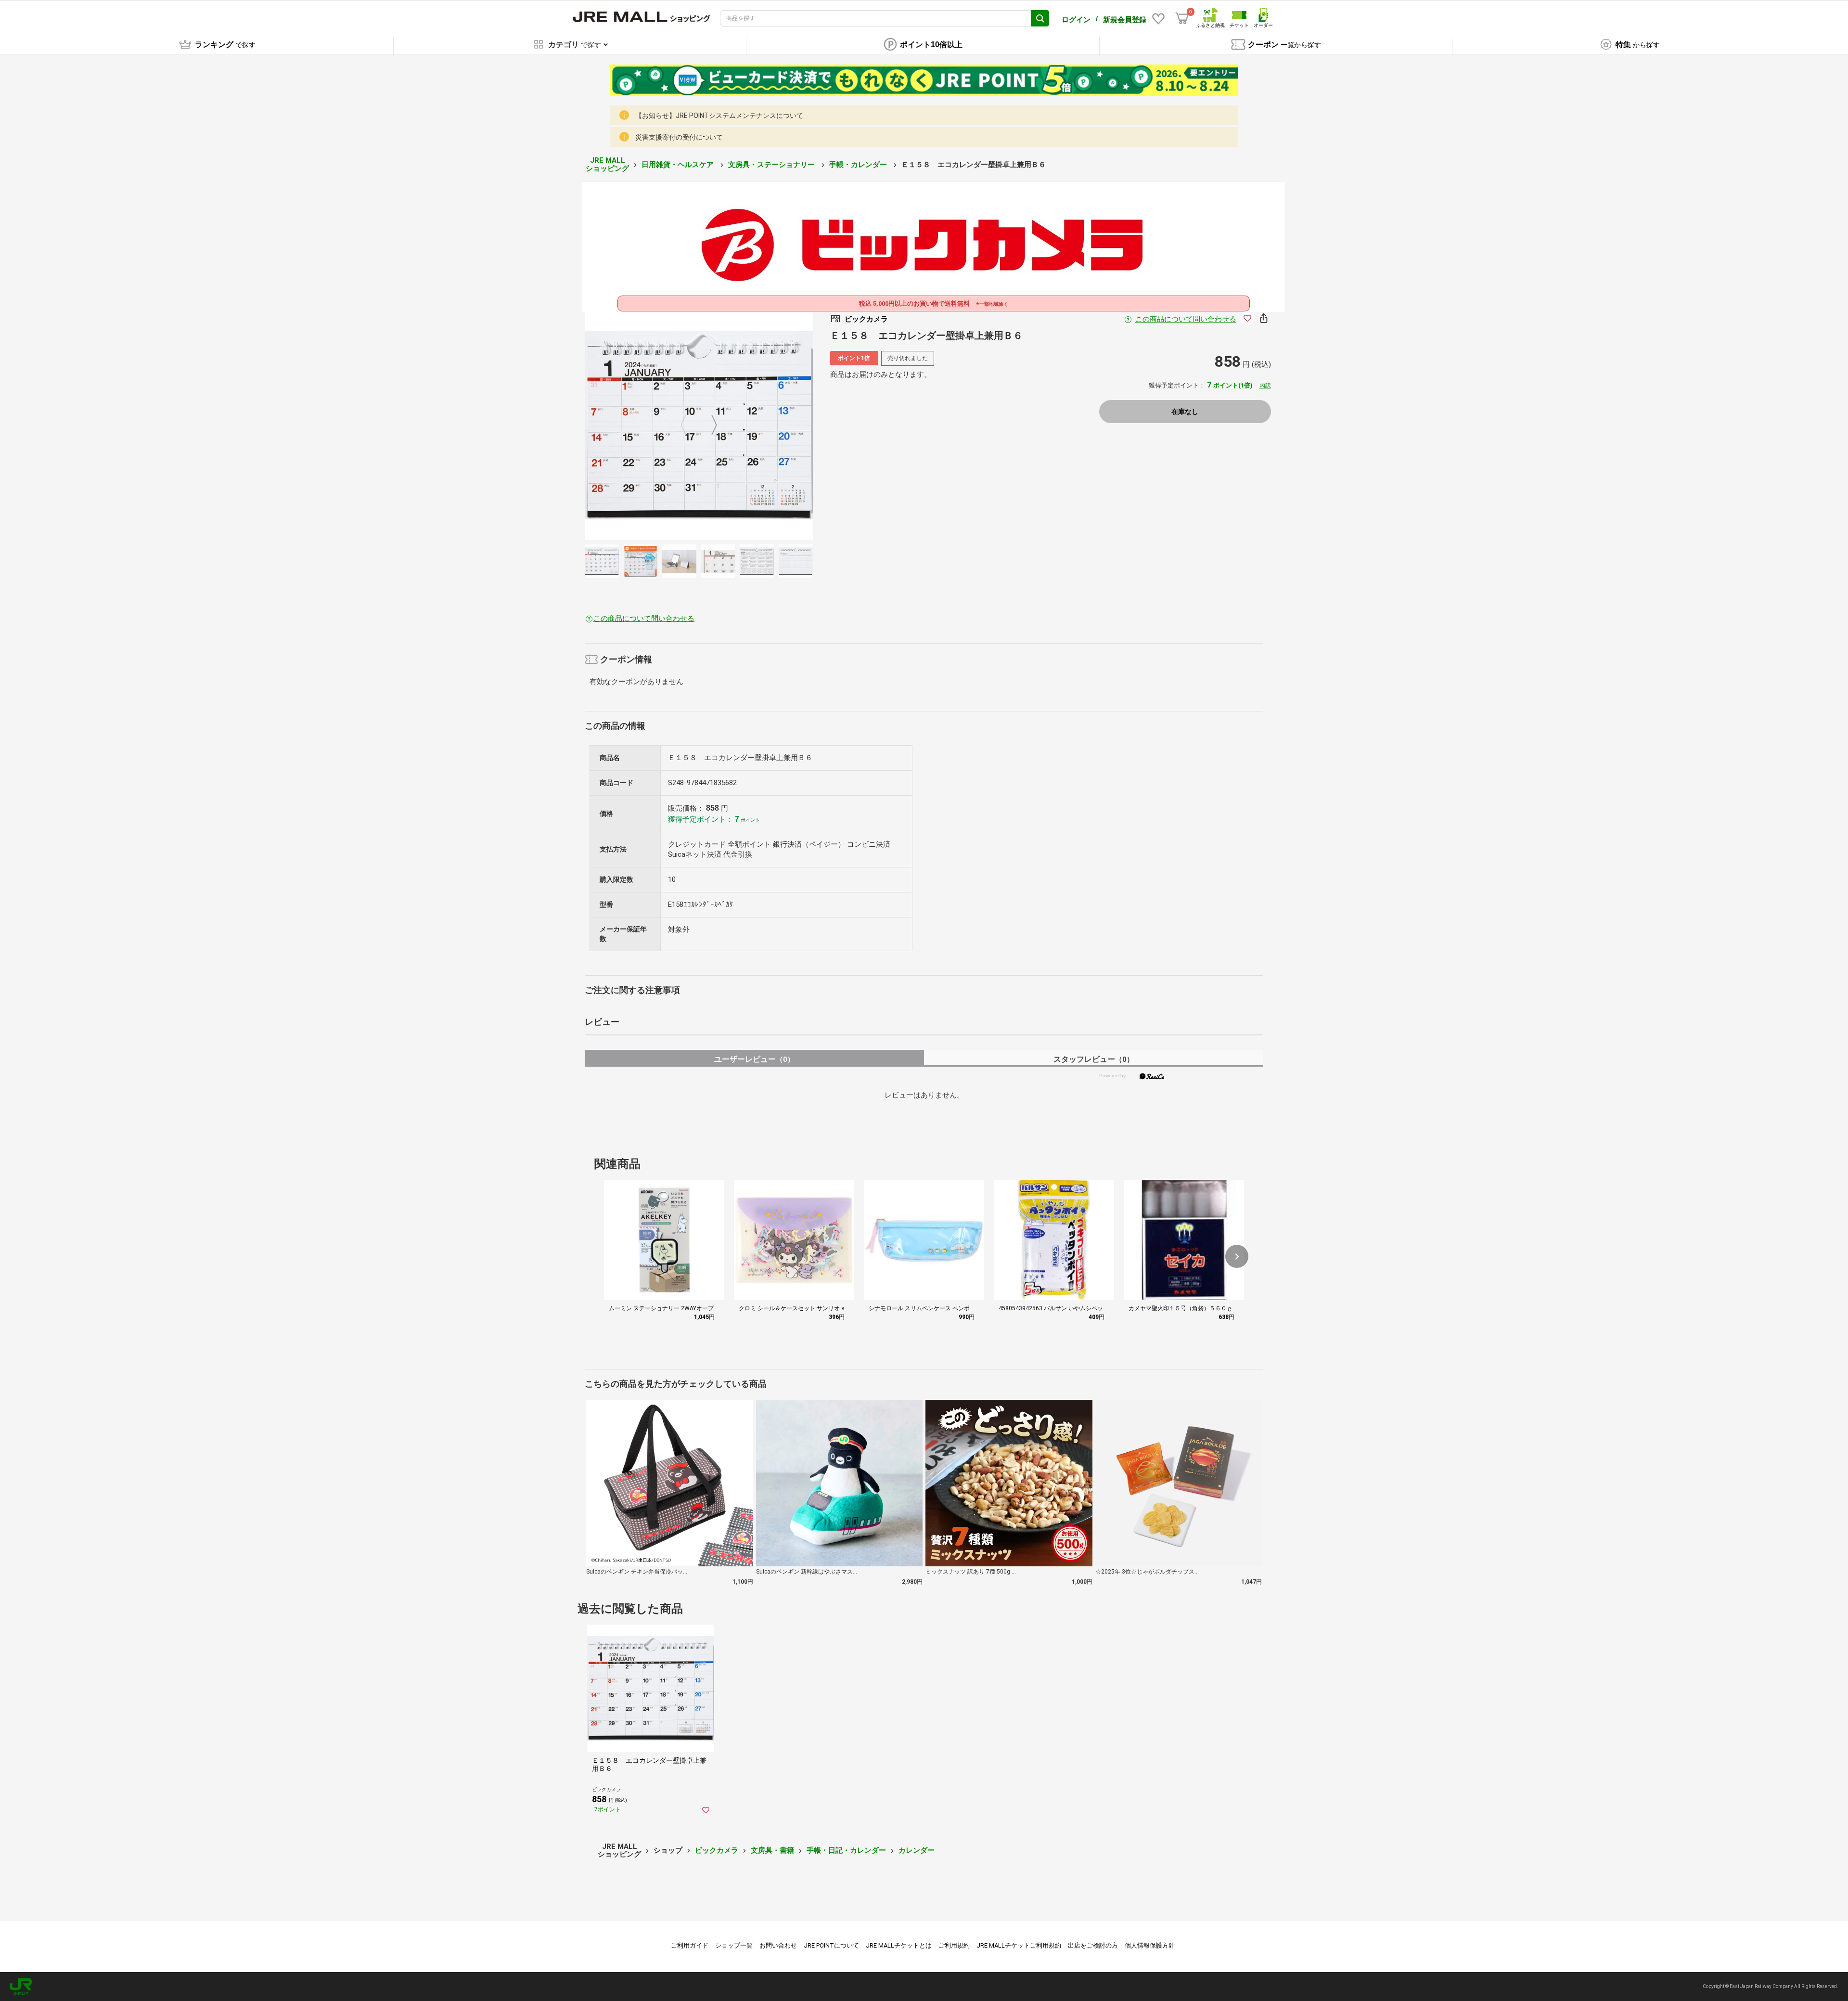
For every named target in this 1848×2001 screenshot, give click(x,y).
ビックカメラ (717, 1850)
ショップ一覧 (734, 1945)
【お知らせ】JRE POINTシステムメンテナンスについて (719, 116)
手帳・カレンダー (859, 165)
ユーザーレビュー (754, 1059)
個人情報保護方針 (1150, 1945)
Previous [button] (689, 426)
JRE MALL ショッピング (607, 164)
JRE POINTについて (831, 1945)
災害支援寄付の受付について (679, 137)
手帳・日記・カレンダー (846, 1850)
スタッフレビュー (1094, 1059)
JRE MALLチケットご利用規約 (1019, 1945)
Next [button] (708, 426)
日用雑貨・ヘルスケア (679, 165)
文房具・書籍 (772, 1850)
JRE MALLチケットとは (899, 1945)
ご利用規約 (954, 1945)
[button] (1237, 1256)
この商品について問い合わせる (1186, 319)
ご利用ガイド (690, 1945)
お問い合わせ (778, 1945)
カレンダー (917, 1850)
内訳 (1265, 386)
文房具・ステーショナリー (772, 165)
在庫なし (1185, 412)
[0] (1182, 18)
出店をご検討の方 (1093, 1945)
